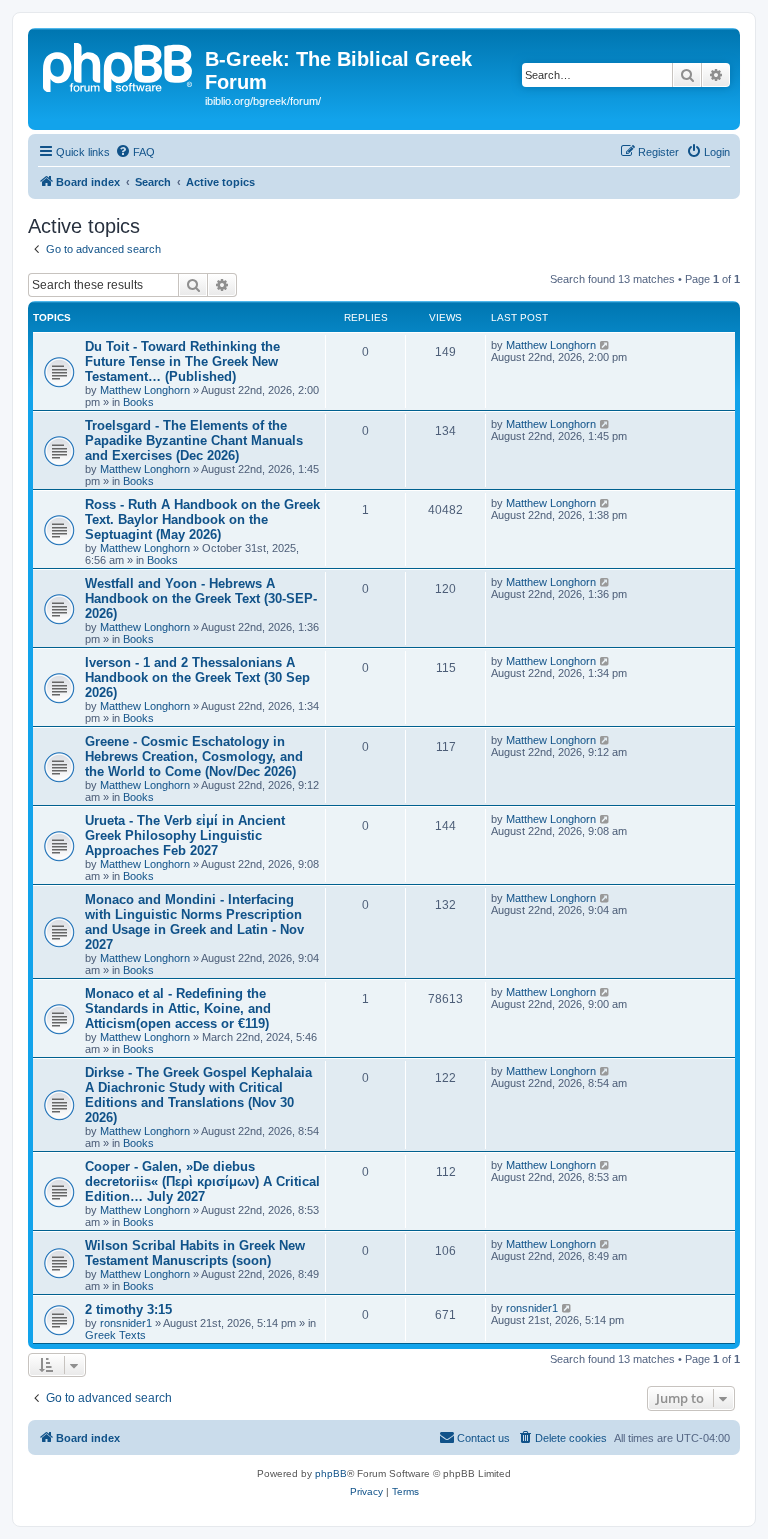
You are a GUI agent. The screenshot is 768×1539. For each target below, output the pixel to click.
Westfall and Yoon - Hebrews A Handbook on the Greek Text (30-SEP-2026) (201, 598)
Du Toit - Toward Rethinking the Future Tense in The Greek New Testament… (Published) (182, 361)
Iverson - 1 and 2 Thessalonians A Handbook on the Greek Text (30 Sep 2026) (197, 677)
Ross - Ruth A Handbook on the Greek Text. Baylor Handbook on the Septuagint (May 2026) (202, 519)
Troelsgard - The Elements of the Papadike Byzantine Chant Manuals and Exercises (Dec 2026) (194, 440)
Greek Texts (115, 1335)
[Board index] (119, 65)
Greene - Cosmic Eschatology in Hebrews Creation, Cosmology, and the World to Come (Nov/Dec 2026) (194, 756)
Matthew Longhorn (145, 390)
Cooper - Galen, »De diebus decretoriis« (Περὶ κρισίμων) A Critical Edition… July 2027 (202, 1181)
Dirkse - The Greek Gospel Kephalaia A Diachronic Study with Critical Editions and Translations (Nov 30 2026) (198, 1095)
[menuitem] (135, 152)
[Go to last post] (605, 345)
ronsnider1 (126, 1323)
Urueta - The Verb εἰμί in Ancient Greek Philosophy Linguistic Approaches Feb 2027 (185, 835)
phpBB (331, 1473)
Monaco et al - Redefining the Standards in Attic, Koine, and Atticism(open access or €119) (178, 1008)
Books (138, 402)
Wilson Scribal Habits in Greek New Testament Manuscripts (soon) (195, 1253)
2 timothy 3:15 (128, 1309)
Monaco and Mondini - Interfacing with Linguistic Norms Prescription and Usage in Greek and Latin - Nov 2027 (194, 922)
